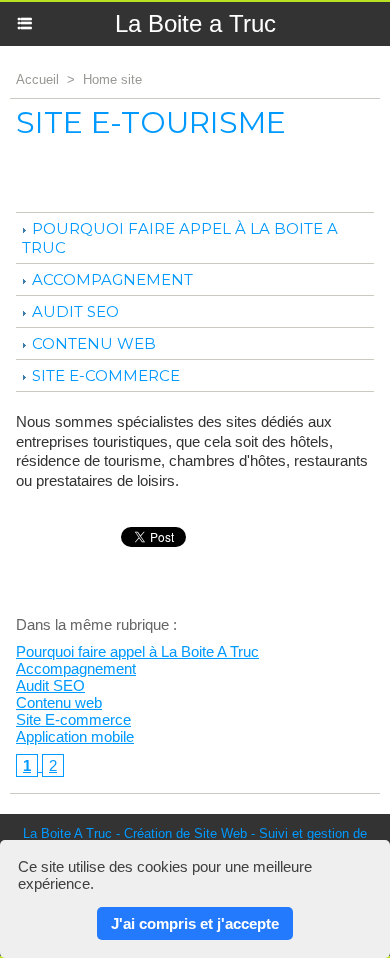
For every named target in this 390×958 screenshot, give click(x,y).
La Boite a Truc (195, 23)
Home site (112, 79)
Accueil (37, 79)
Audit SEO (75, 311)
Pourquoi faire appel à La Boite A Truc (137, 651)
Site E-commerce (106, 375)
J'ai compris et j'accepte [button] (195, 923)
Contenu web (94, 343)
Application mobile (75, 736)
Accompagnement (112, 279)
